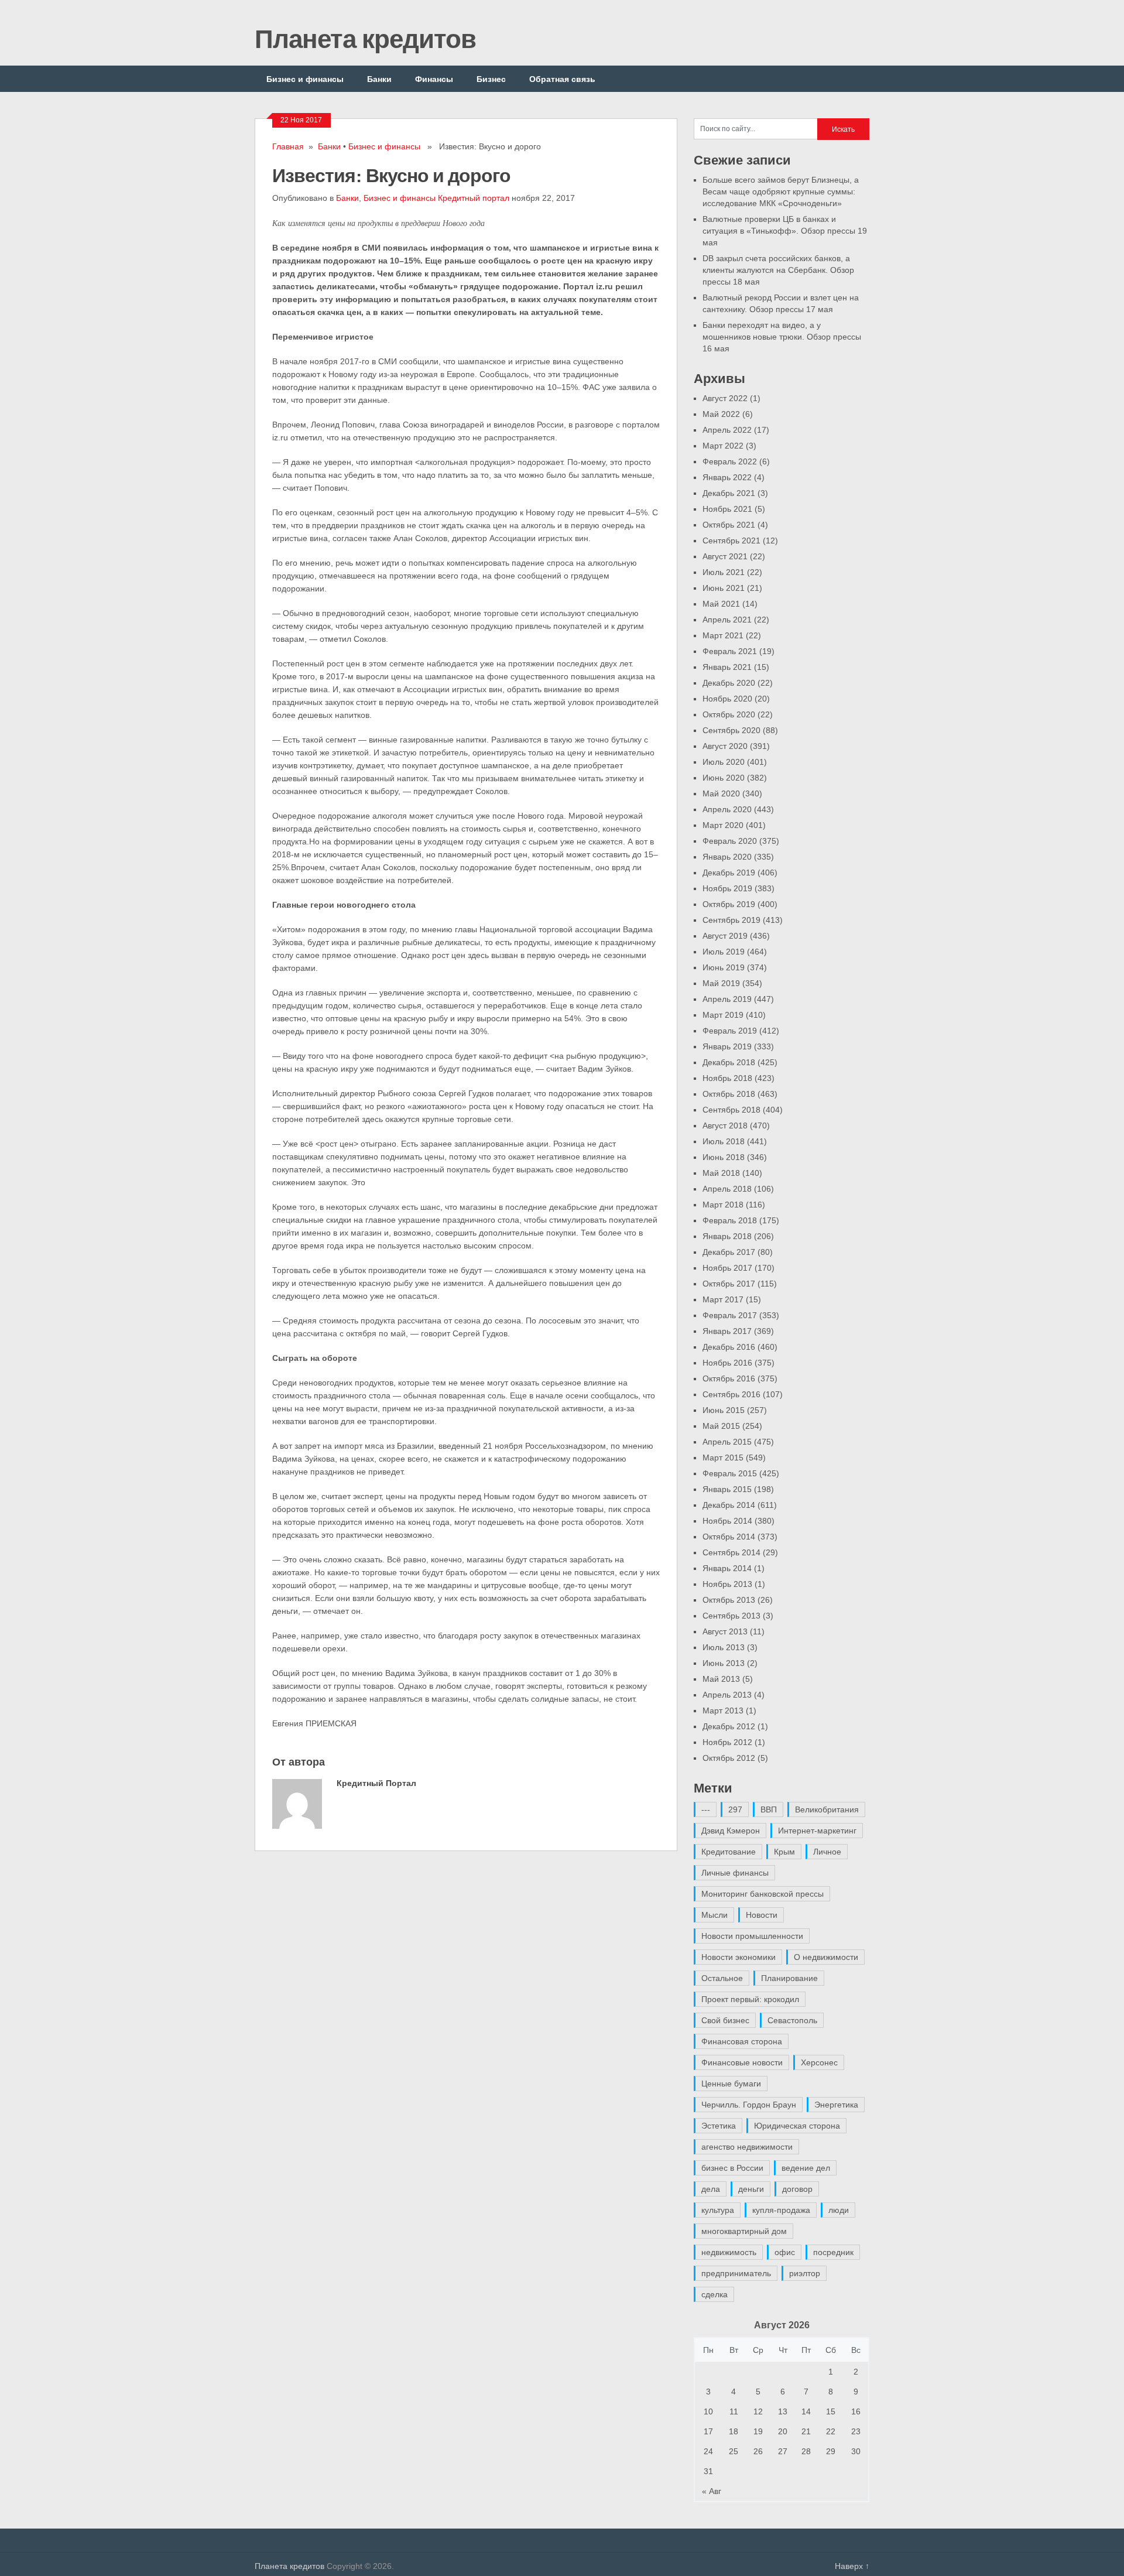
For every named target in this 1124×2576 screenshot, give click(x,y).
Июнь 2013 (724, 1663)
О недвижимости (826, 1957)
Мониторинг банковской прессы (763, 1894)
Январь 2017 (727, 1331)
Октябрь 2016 (729, 1378)
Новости (762, 1915)
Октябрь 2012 (729, 1758)
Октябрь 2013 (729, 1600)
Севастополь (792, 2020)
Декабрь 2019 (729, 873)
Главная (288, 146)
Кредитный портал (474, 198)
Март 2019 (723, 1015)
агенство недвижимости (747, 2147)
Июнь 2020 (724, 778)
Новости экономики (739, 1957)
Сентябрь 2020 (731, 730)
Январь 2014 (727, 1568)
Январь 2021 (727, 667)
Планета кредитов (365, 38)
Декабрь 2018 (729, 1062)
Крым (784, 1852)
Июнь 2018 (724, 1157)
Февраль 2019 (730, 1031)
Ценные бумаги (731, 2084)
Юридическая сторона (797, 2126)
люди (839, 2210)
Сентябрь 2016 (731, 1394)
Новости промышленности (752, 1936)
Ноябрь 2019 (727, 888)
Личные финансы (735, 1873)
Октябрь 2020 (729, 714)
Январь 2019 (727, 1046)
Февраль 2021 (730, 651)
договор (797, 2189)
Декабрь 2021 (729, 493)
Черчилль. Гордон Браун (749, 2105)
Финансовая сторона (742, 2041)
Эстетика (719, 2126)
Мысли (715, 1915)
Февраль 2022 (730, 461)
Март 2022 (723, 446)
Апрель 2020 (727, 809)
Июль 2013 (724, 1647)
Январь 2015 (727, 1489)
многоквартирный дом (744, 2231)
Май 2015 (721, 1426)
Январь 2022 (727, 477)
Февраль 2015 (730, 1473)
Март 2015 (723, 1458)
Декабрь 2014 (729, 1505)
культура (718, 2210)
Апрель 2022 (727, 430)
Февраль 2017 (730, 1315)
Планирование (789, 1978)
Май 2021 (721, 604)
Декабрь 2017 (729, 1252)
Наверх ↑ (852, 2566)
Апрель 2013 (727, 1695)
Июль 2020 (724, 762)
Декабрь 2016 (729, 1347)
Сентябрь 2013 (731, 1616)
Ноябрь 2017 (727, 1268)
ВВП (769, 1809)
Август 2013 (725, 1631)
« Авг (712, 2491)
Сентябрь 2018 (731, 1110)
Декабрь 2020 (729, 683)
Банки (379, 79)
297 (735, 1809)
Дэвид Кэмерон (731, 1831)
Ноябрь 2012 (727, 1742)
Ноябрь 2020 (727, 699)
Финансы (434, 79)
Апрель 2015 (727, 1442)
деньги (751, 2189)
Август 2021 (725, 556)
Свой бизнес (725, 2020)
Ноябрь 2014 (727, 1521)
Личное (827, 1852)
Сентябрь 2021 (731, 540)
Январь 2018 (727, 1236)
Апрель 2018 (727, 1189)
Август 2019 (725, 936)
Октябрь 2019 (729, 904)
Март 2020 (723, 825)
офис (785, 2252)
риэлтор (805, 2273)
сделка (715, 2294)
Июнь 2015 (724, 1410)
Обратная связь (562, 79)
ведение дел (806, 2168)
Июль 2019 (724, 952)
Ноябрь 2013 (727, 1584)
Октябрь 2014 (729, 1537)
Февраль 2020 (730, 841)
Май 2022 (721, 414)
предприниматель (736, 2273)
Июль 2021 (724, 572)
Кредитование (729, 1852)
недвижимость (729, 2252)
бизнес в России (732, 2168)
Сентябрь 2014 (731, 1552)
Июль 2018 (724, 1141)
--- (706, 1809)
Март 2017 (723, 1299)
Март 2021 (723, 635)
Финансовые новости (742, 2062)
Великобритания (827, 1809)
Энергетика (836, 2105)
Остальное (722, 1978)
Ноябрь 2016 (727, 1363)
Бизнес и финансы (305, 79)
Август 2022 (725, 398)
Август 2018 (725, 1125)
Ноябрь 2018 (727, 1078)
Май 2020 (721, 793)
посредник (833, 2252)
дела (711, 2189)
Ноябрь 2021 (727, 509)
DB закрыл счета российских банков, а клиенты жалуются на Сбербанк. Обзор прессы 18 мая (778, 270)
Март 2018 (723, 1205)
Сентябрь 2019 (731, 920)
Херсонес (819, 2062)
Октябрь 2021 (729, 525)
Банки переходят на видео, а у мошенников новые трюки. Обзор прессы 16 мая (782, 337)
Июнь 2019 (724, 967)
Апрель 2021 (727, 620)
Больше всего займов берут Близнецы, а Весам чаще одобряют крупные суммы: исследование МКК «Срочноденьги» (781, 191)
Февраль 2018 (730, 1220)
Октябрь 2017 (729, 1284)
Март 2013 (723, 1711)
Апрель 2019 (727, 999)
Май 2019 (721, 983)
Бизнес (491, 79)
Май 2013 (721, 1679)
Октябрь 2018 (729, 1094)
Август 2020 (725, 746)
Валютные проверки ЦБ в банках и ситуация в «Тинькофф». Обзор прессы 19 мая (785, 231)
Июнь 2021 (724, 588)
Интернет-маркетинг (817, 1831)
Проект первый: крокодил (750, 1999)
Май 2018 (721, 1173)
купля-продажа (781, 2210)
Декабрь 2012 (729, 1726)
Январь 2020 (727, 857)
